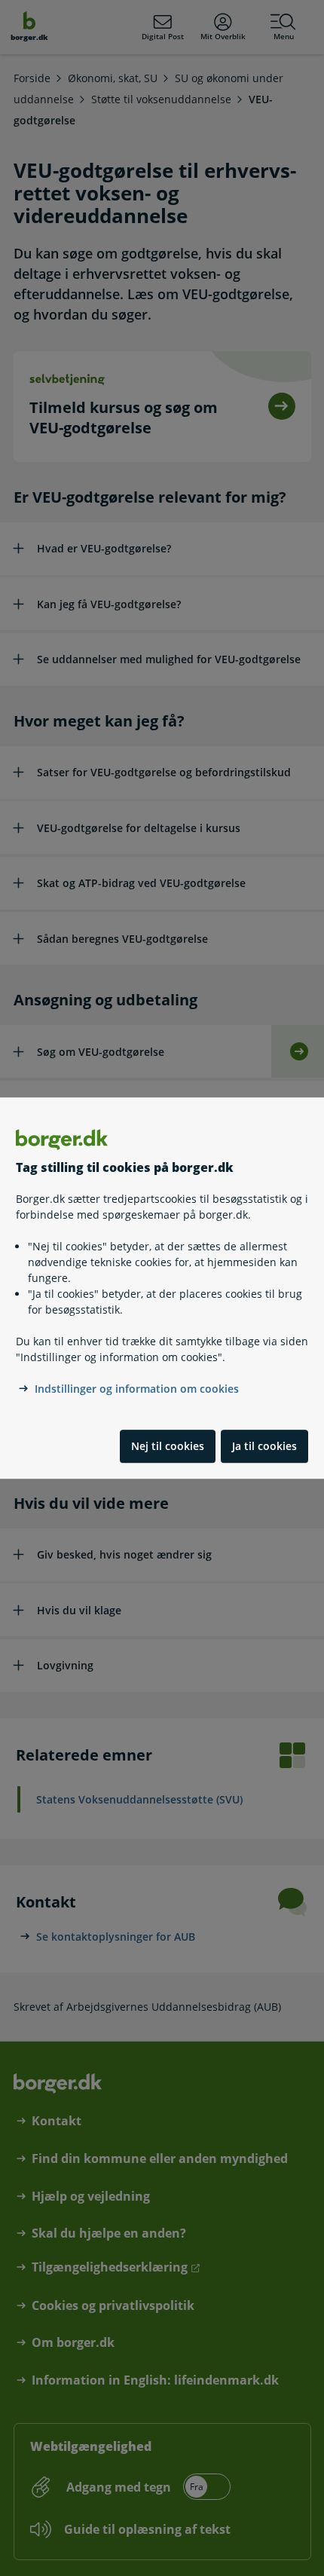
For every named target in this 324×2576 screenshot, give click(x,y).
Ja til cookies (264, 1446)
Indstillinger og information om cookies (137, 1389)
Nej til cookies (168, 1446)
